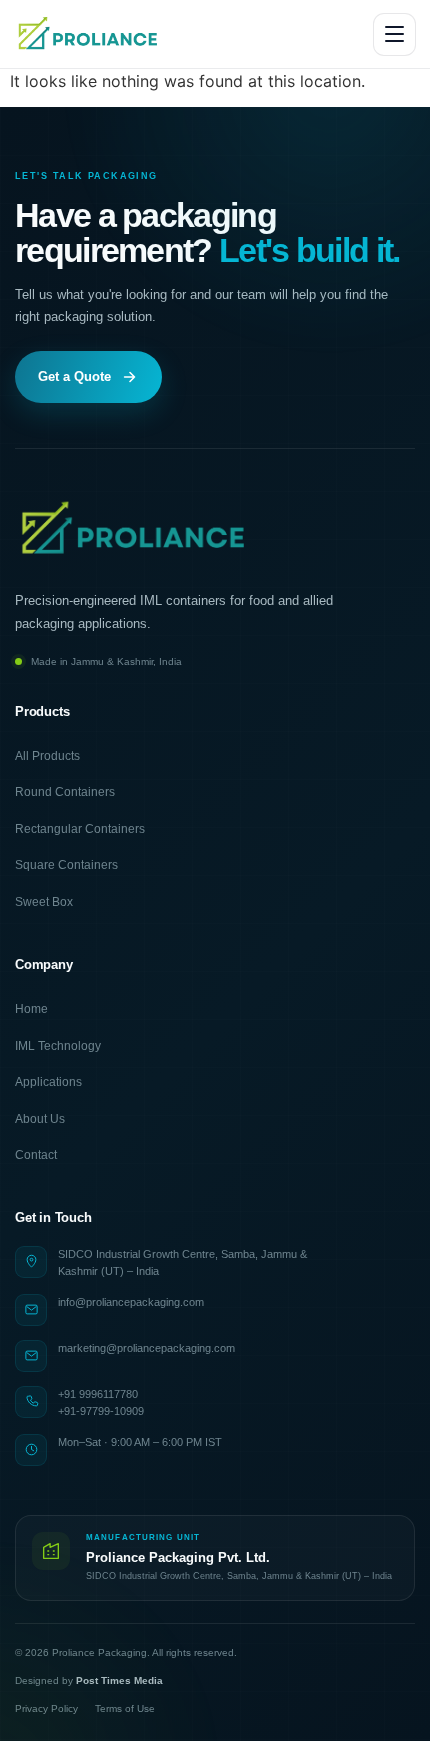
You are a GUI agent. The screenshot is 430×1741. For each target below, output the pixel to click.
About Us (40, 1119)
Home (31, 1009)
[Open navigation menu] (394, 34)
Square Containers (66, 865)
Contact (36, 1155)
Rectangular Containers (80, 829)
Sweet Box (44, 902)
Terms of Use (125, 1708)
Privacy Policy (46, 1708)
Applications (48, 1082)
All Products (47, 756)
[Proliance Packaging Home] (89, 34)
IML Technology (58, 1046)
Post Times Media (119, 1680)
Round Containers (65, 792)
